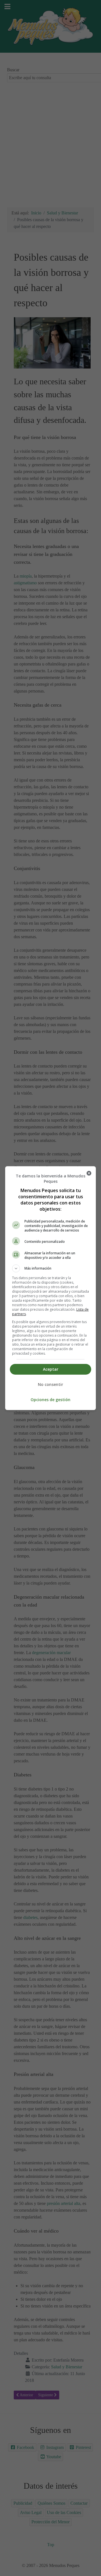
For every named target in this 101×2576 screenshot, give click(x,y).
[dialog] (50, 1288)
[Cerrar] (89, 1173)
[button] (50, 1268)
